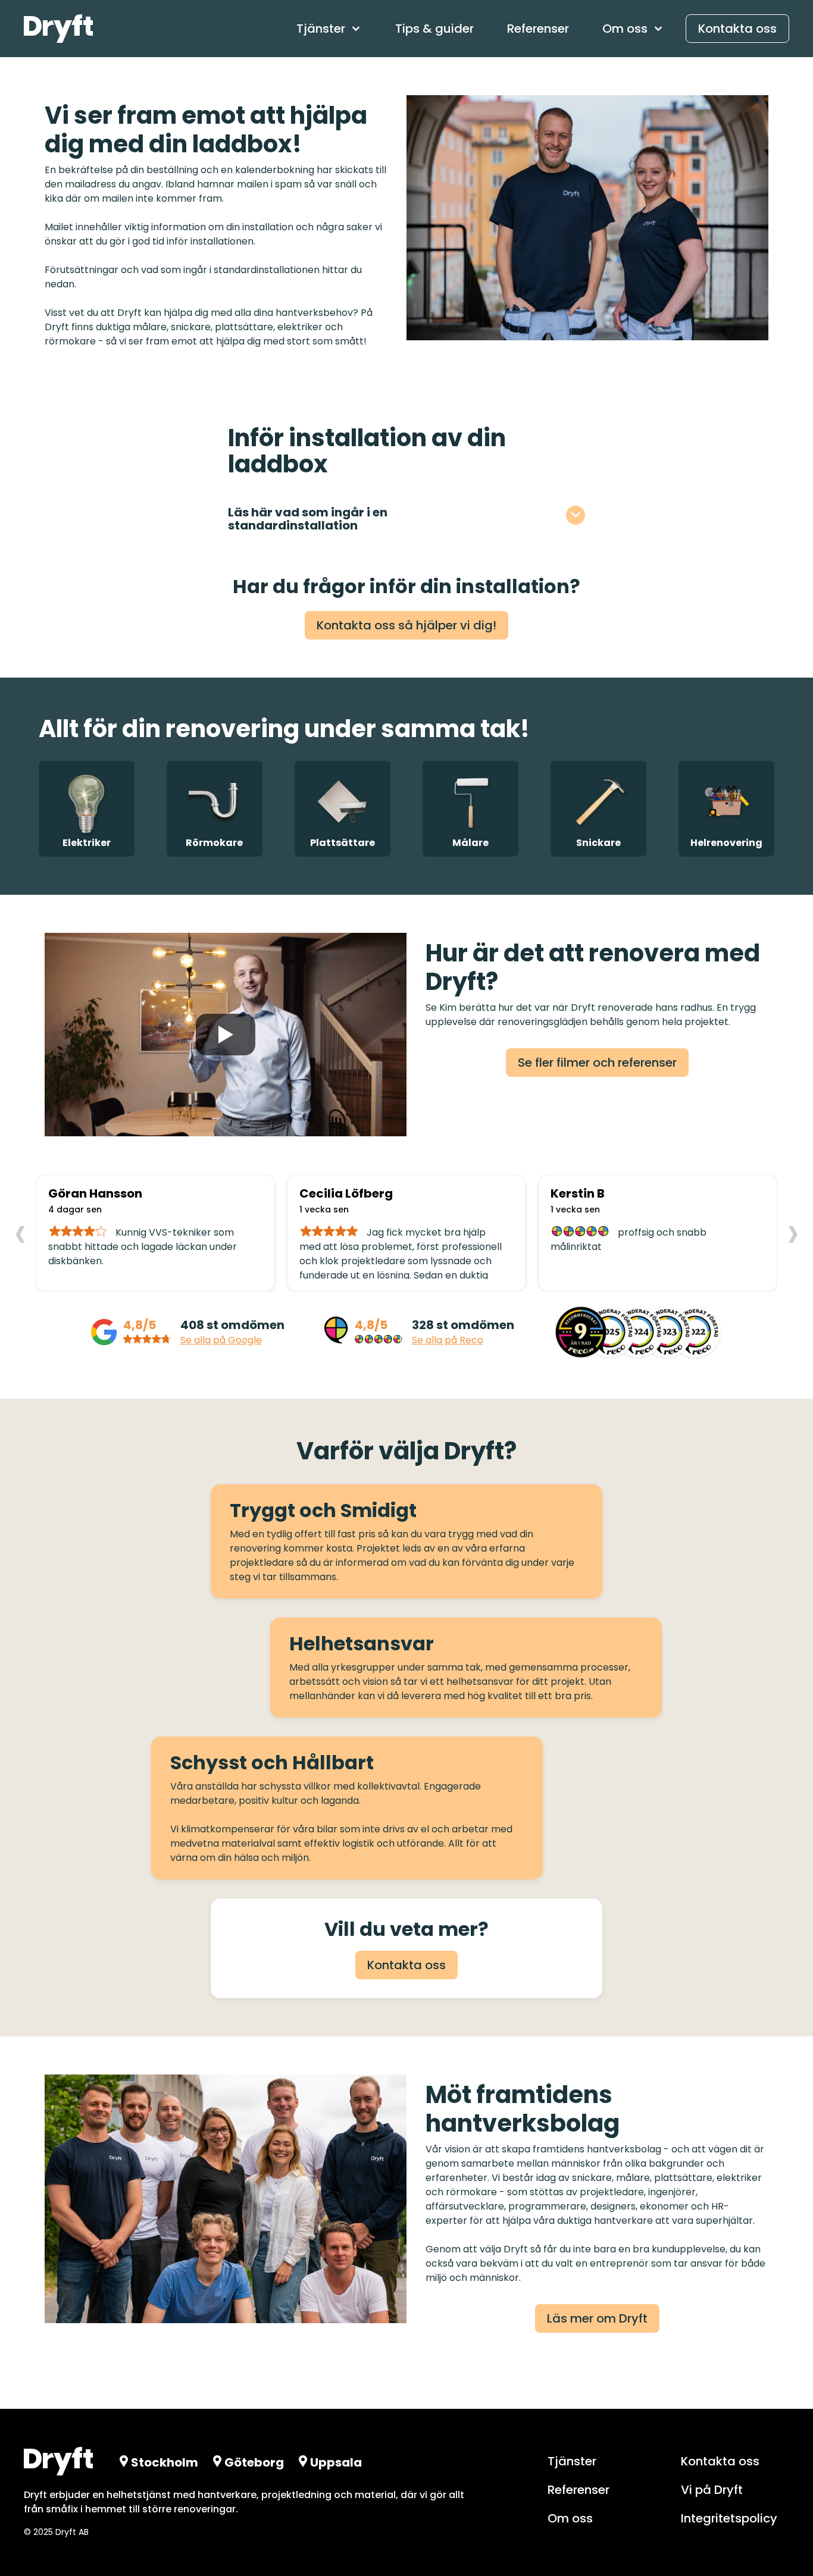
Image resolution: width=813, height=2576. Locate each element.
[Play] (226, 1035)
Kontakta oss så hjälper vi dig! (406, 625)
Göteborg (254, 2462)
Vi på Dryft (712, 2490)
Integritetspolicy (729, 2518)
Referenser (538, 29)
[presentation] (20, 1232)
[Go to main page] (58, 29)
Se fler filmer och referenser (597, 1063)
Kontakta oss (737, 29)
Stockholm (165, 2462)
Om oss (570, 2518)
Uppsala (336, 2462)
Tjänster (572, 2461)
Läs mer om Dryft (597, 2318)
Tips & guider (434, 29)
